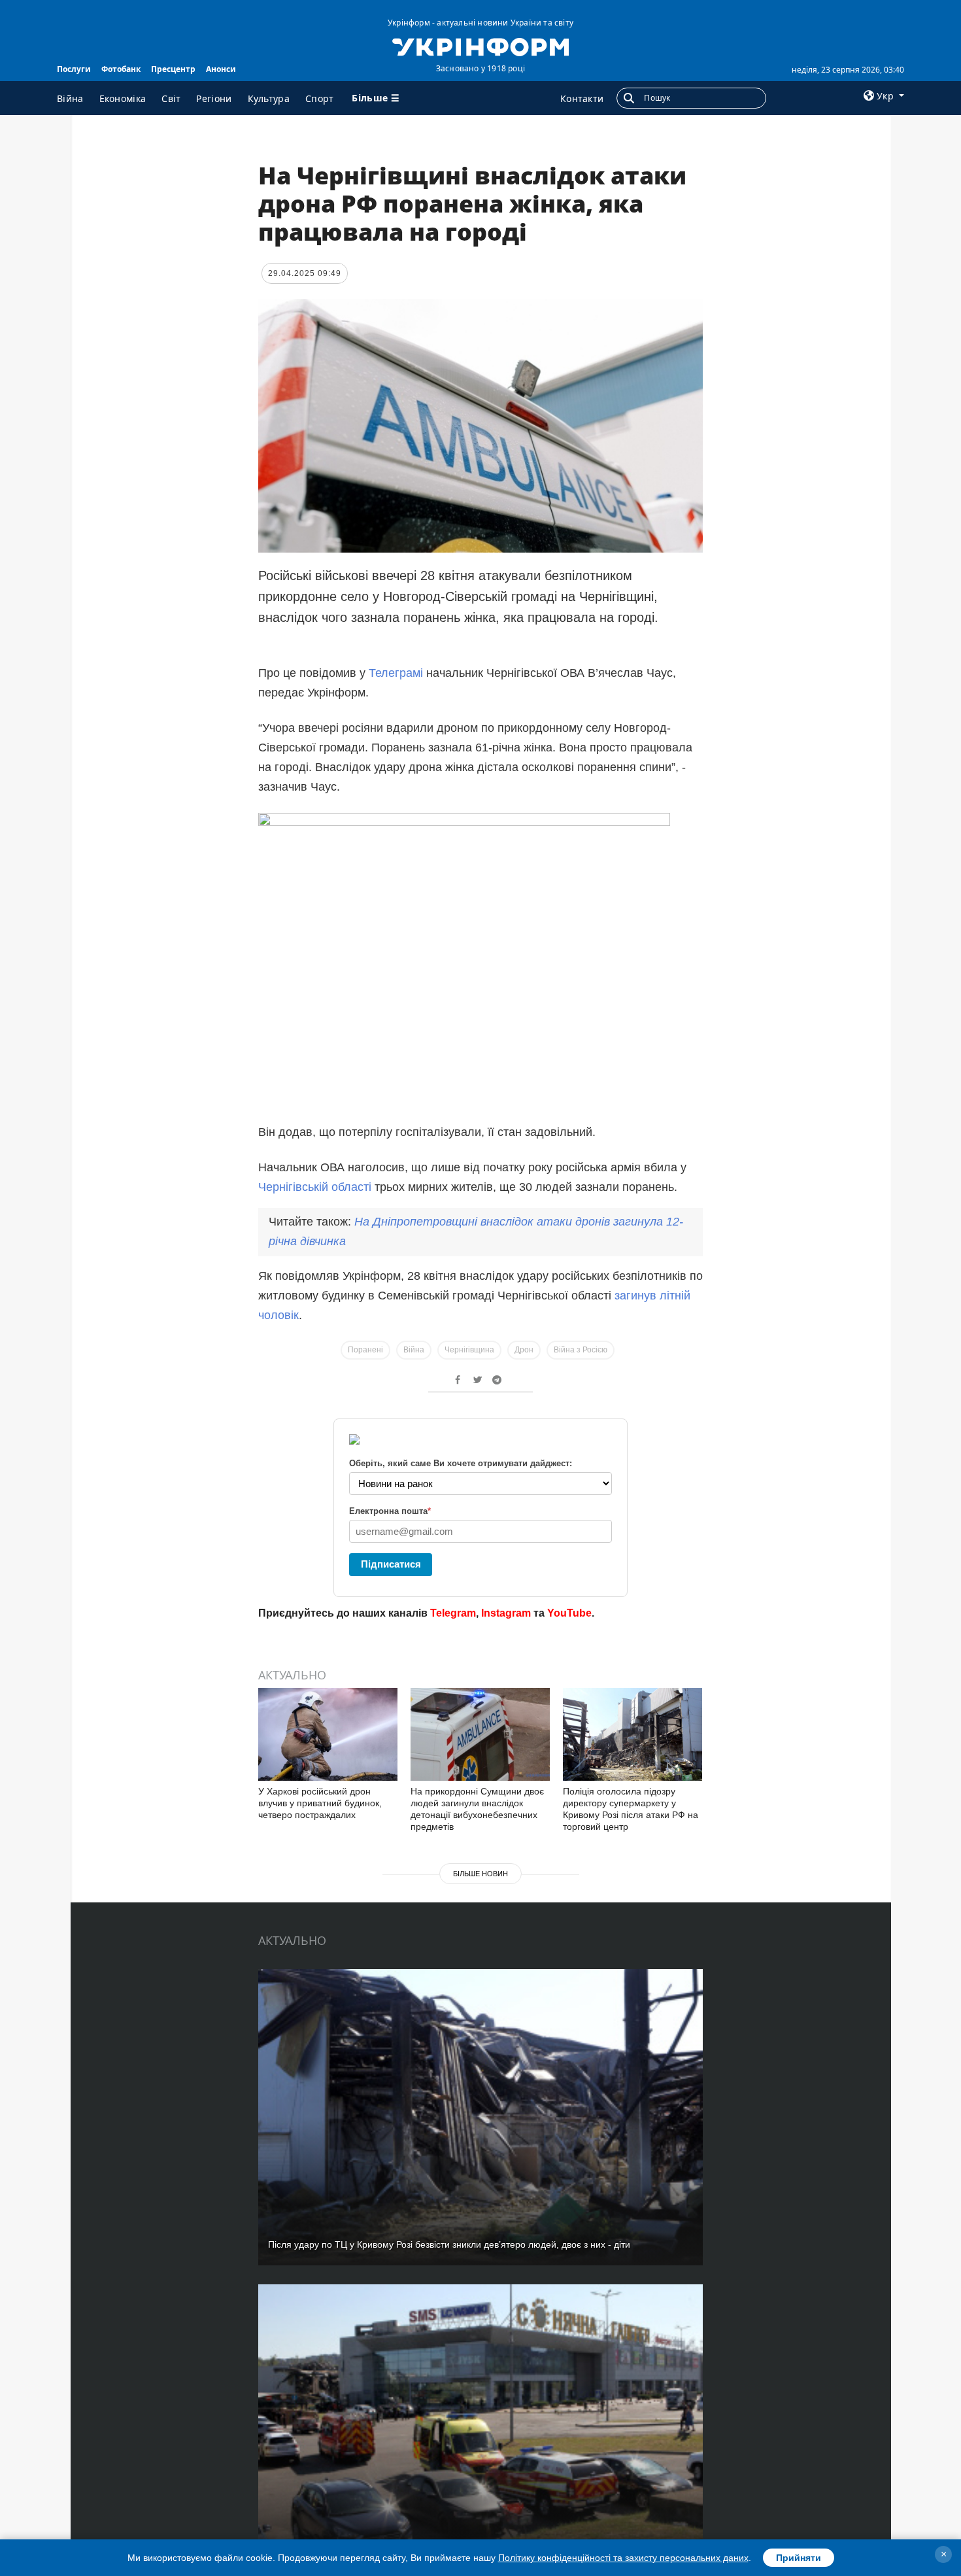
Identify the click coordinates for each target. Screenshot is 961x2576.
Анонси (221, 69)
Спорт (320, 98)
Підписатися (391, 1564)
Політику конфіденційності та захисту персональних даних (623, 2558)
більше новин (480, 1874)
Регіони (214, 98)
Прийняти (799, 2558)
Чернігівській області (315, 1187)
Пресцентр (173, 69)
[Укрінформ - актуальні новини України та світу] (480, 46)
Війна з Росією (581, 1350)
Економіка (123, 98)
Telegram (453, 1613)
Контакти (582, 98)
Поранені (365, 1350)
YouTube (569, 1613)
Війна (70, 98)
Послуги (74, 69)
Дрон (524, 1350)
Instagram (506, 1613)
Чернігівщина (469, 1350)
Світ (171, 98)
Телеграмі (396, 673)
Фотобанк (121, 69)
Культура (269, 98)
